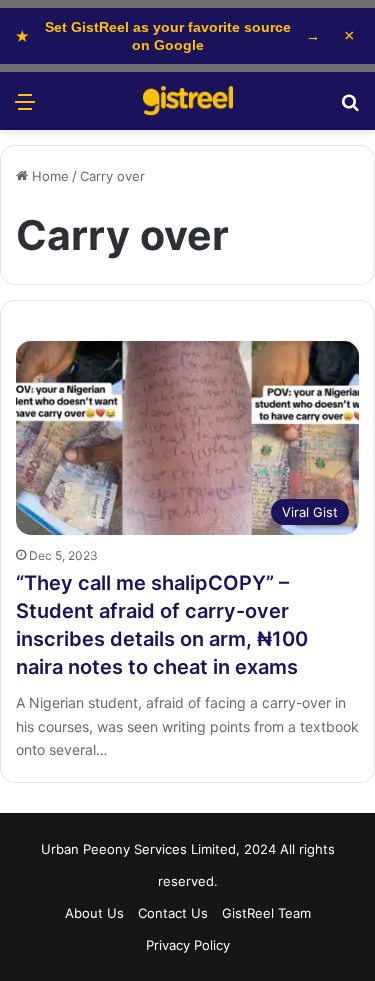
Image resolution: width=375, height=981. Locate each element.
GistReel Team (266, 913)
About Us (94, 913)
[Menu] (25, 108)
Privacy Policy (188, 945)
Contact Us (173, 913)
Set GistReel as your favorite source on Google (168, 36)
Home (48, 176)
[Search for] (350, 108)
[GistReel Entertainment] (188, 101)
